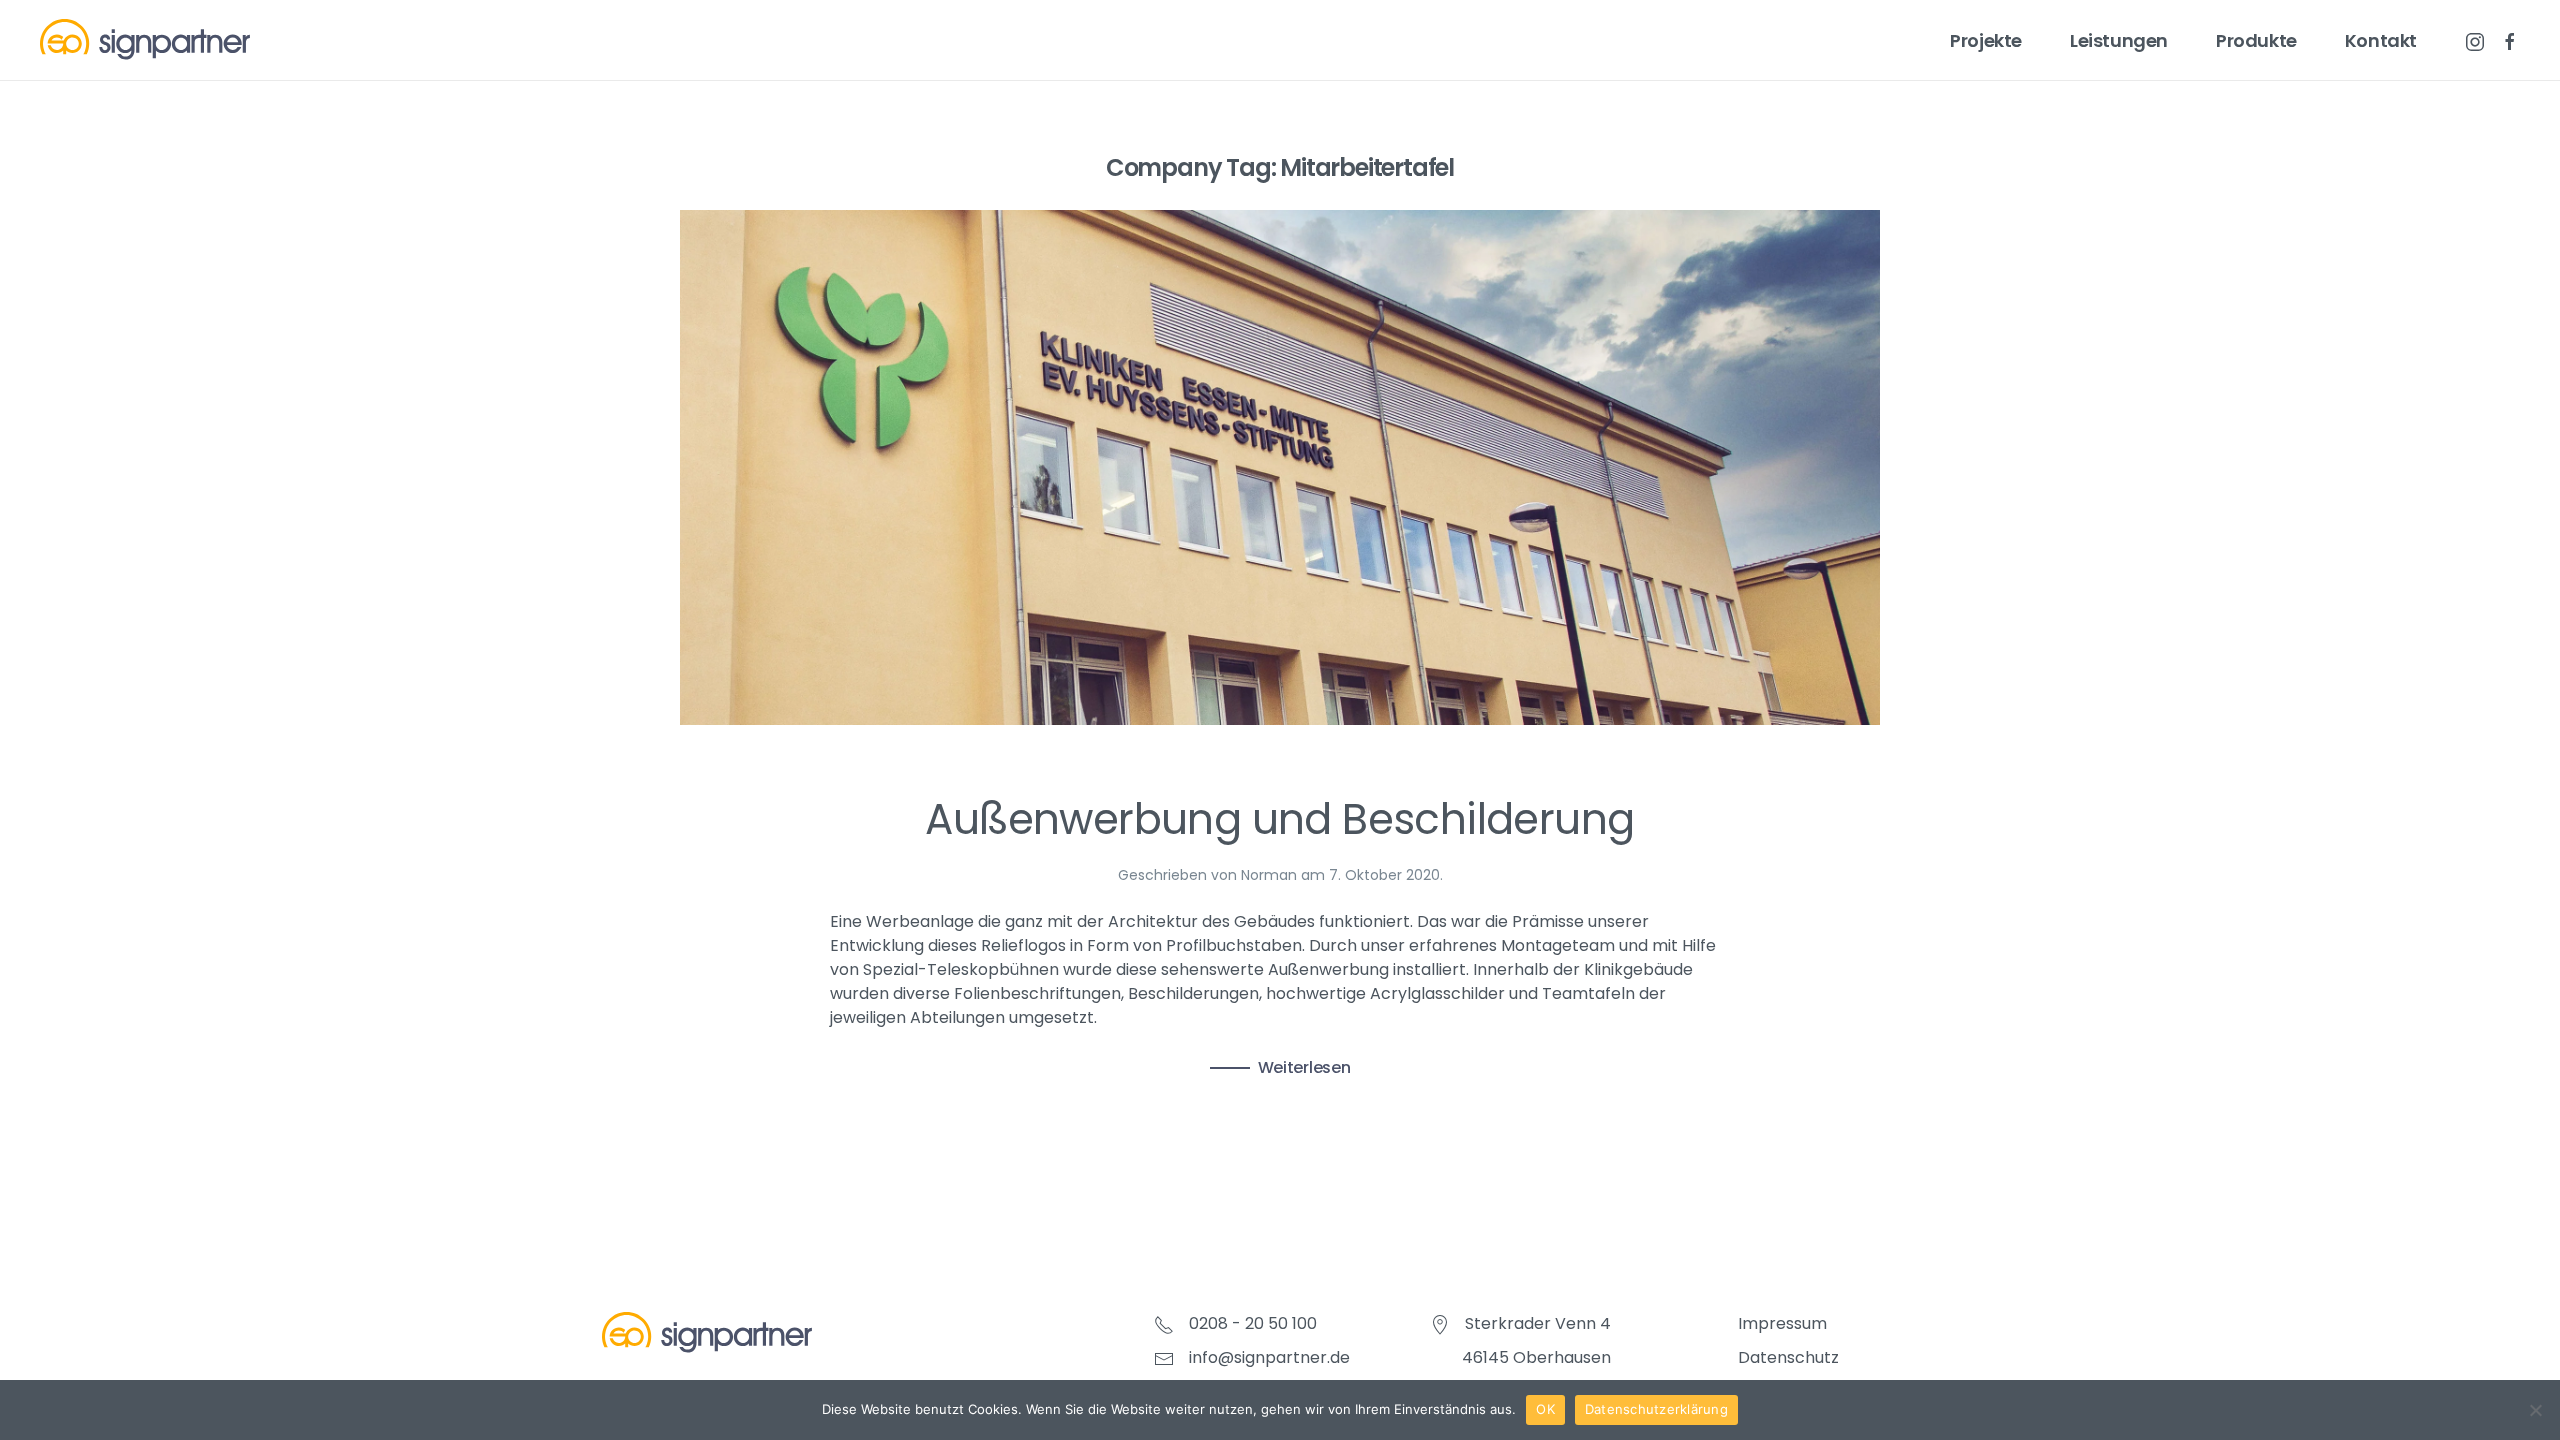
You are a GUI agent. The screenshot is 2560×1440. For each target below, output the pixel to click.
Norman (1269, 875)
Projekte (1986, 40)
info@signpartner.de (1269, 1357)
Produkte (2256, 40)
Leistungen (2119, 40)
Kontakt (2381, 40)
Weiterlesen (1304, 1067)
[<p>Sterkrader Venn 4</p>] (1440, 1323)
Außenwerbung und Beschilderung (1279, 819)
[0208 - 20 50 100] (1164, 1323)
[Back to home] (145, 40)
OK (1545, 1409)
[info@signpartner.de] (1164, 1357)
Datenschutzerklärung (1656, 1409)
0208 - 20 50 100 (1253, 1323)
